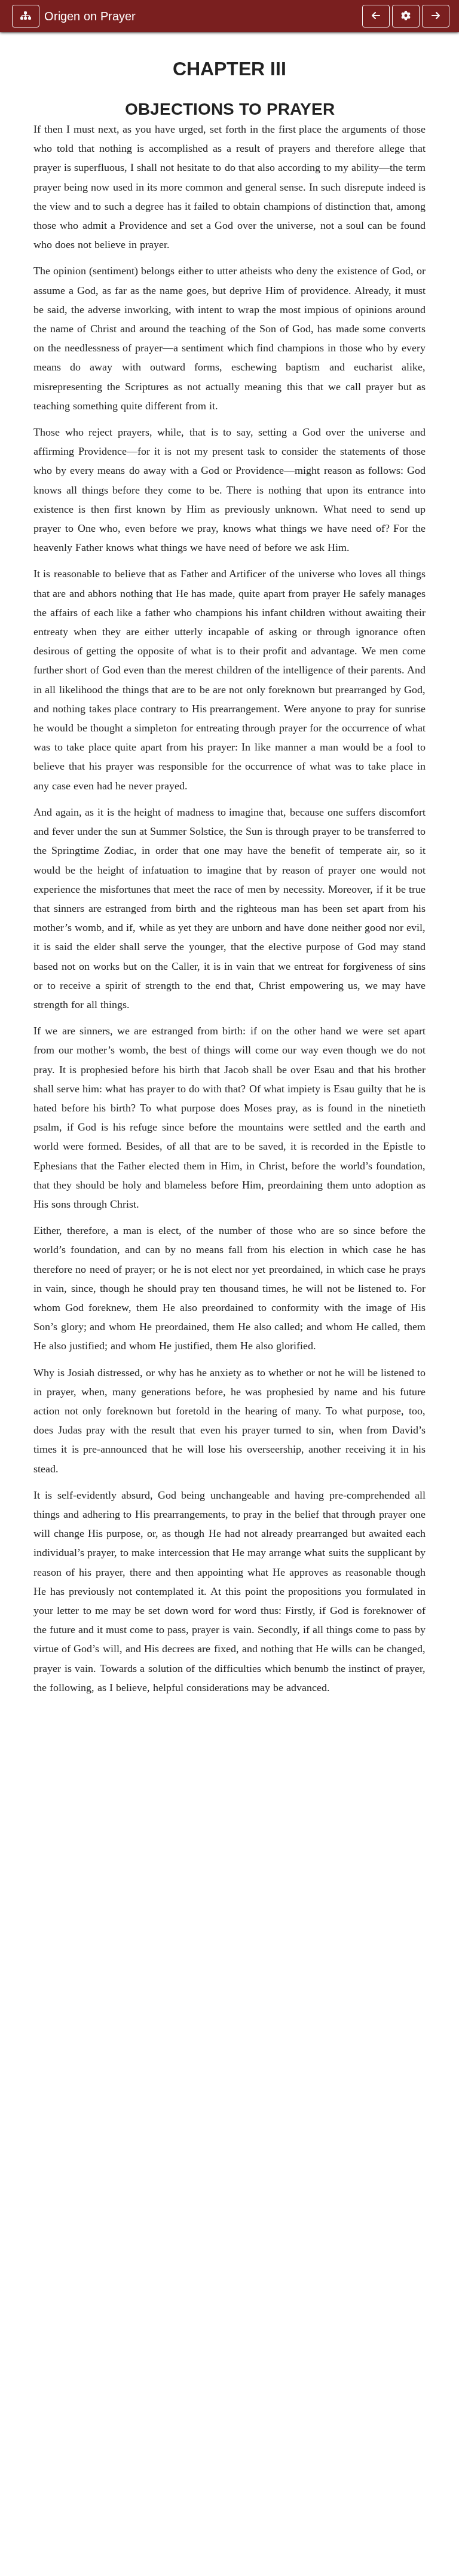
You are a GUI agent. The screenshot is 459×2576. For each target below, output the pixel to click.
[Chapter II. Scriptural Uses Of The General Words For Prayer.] (376, 16)
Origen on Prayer (90, 16)
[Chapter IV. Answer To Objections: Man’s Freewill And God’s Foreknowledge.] (436, 16)
